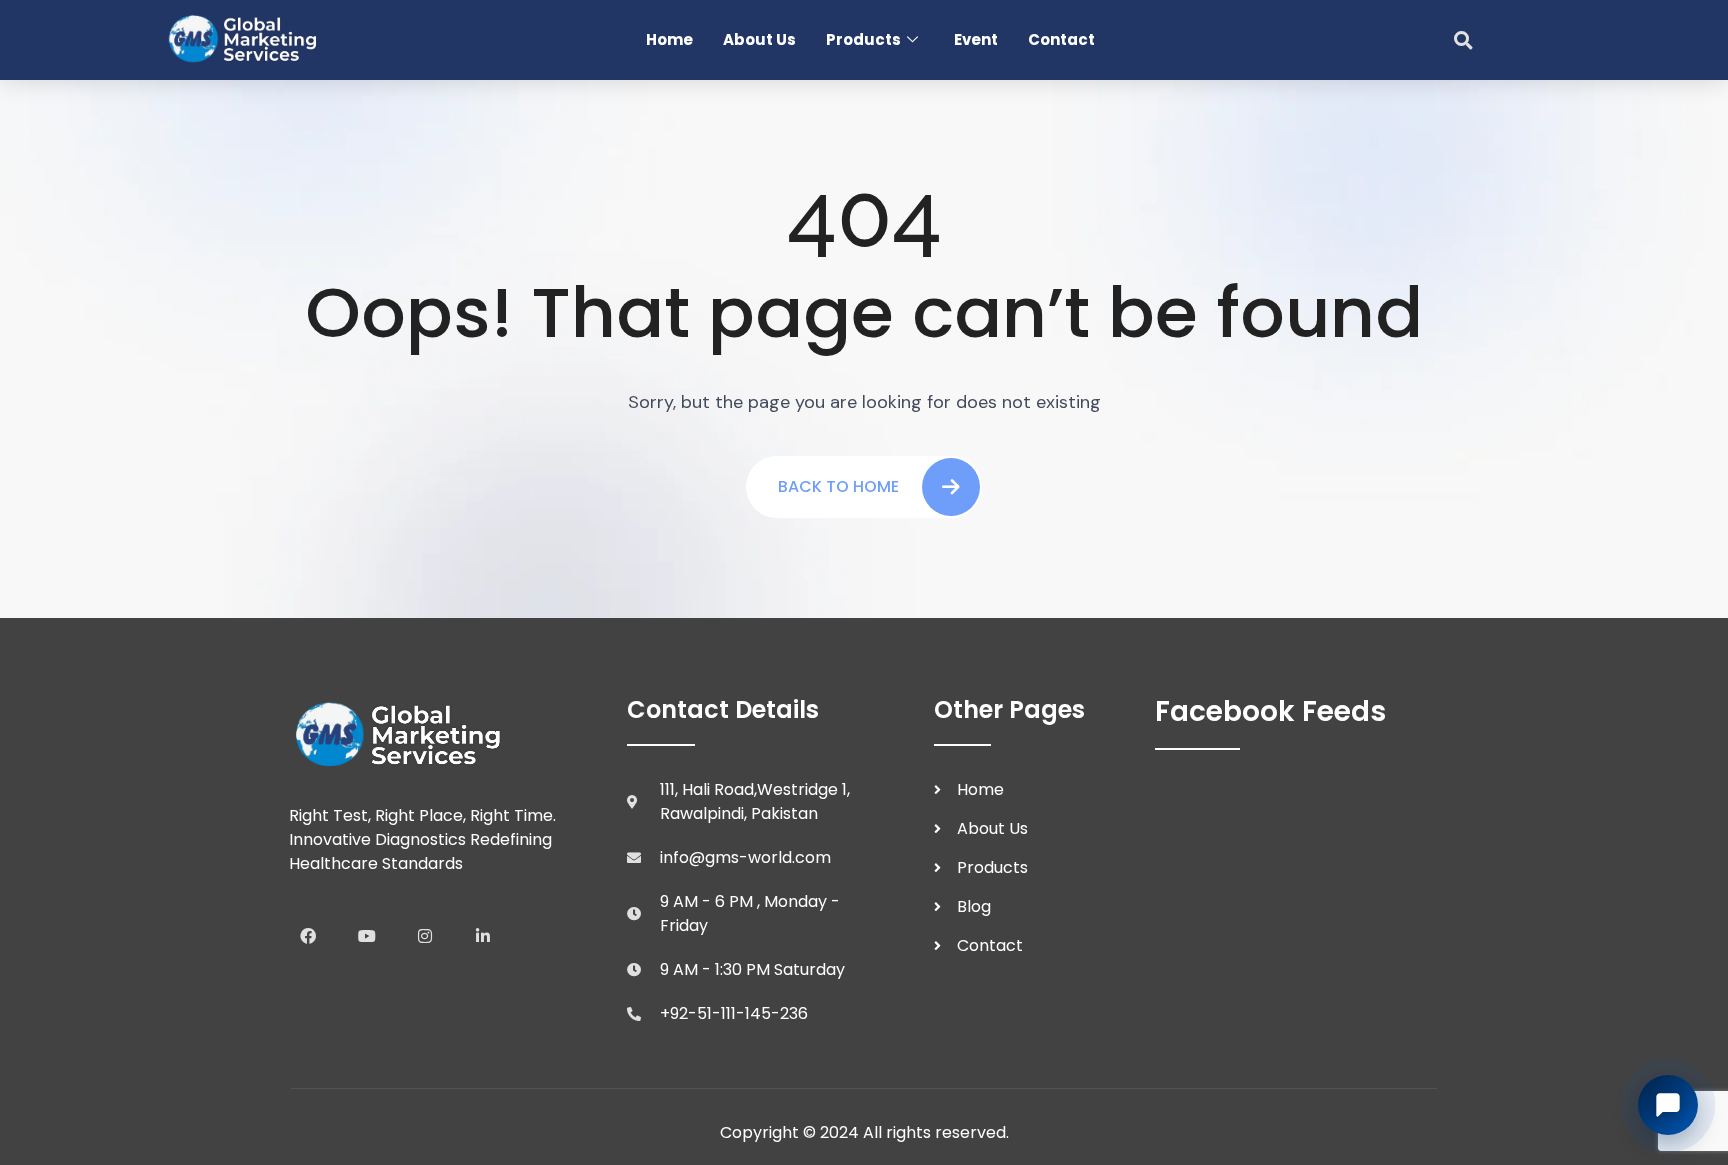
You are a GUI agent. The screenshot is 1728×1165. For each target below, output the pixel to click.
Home (669, 39)
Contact (1061, 39)
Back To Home (838, 486)
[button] (1463, 40)
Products (863, 39)
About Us (759, 39)
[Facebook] (308, 935)
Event (976, 39)
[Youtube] (366, 935)
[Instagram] (425, 935)
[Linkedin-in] (483, 935)
